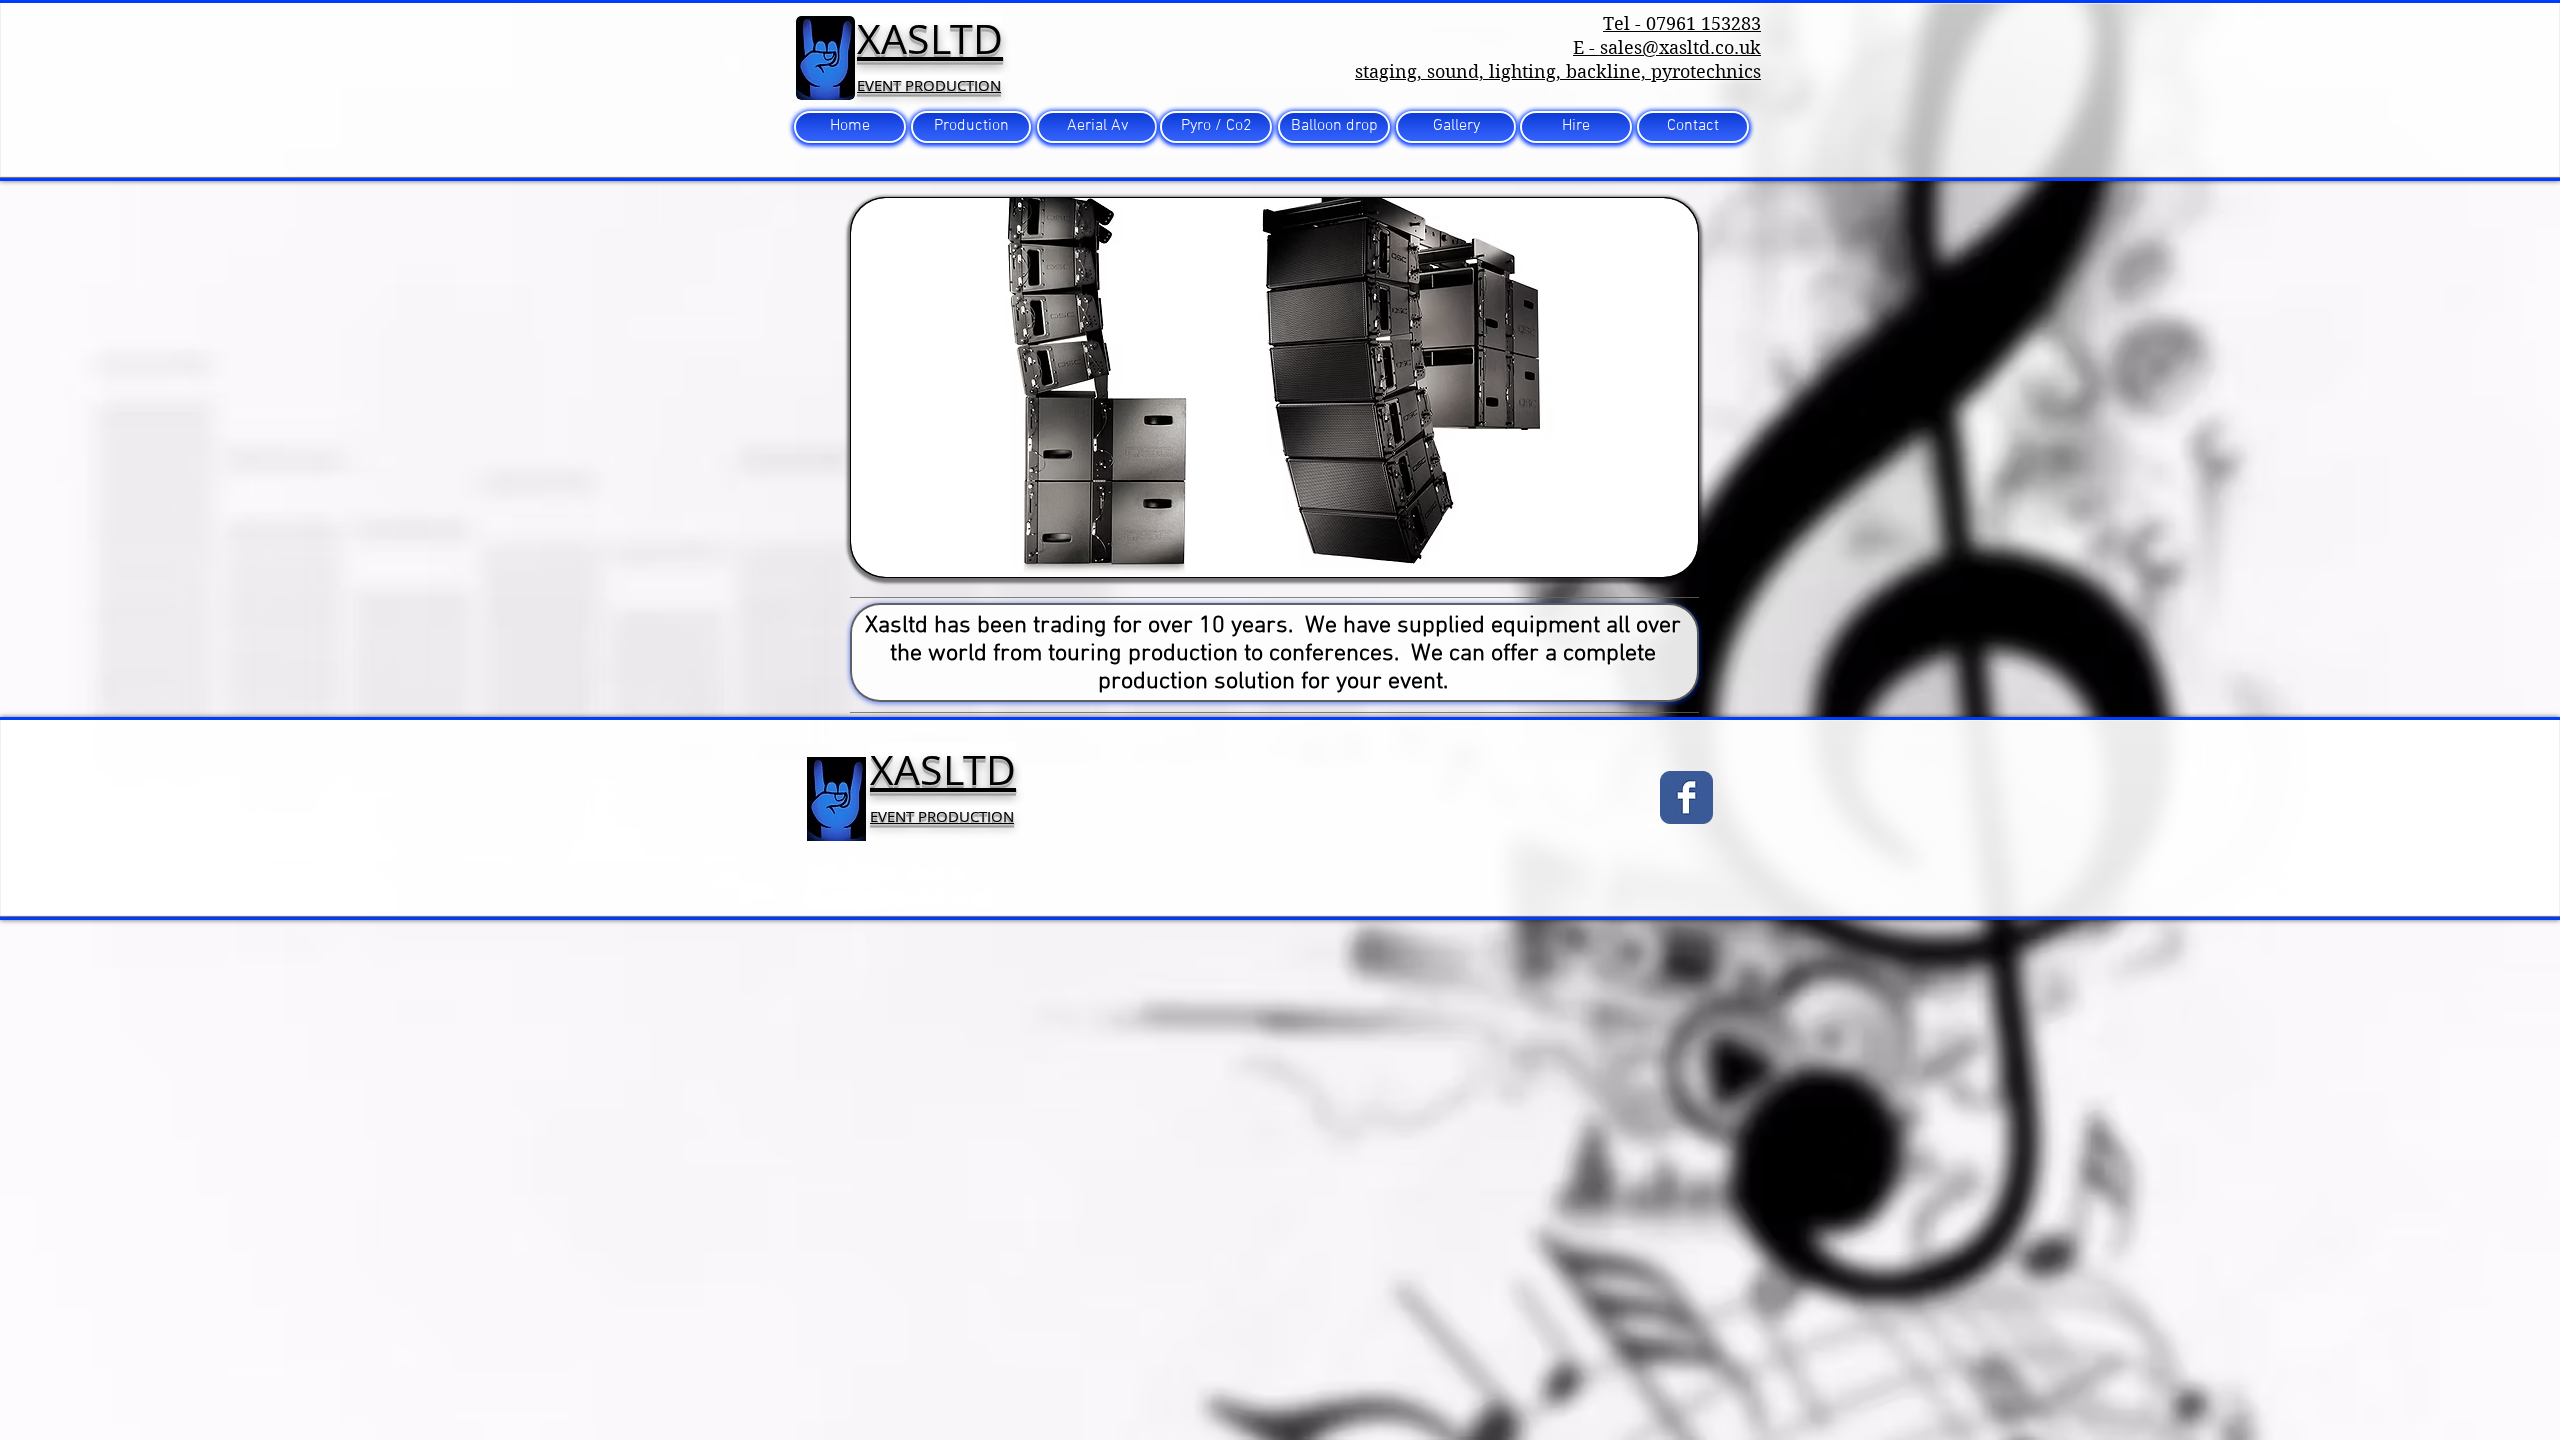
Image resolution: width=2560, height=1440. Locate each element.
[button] (1274, 387)
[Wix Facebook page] (1686, 797)
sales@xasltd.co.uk (1680, 47)
